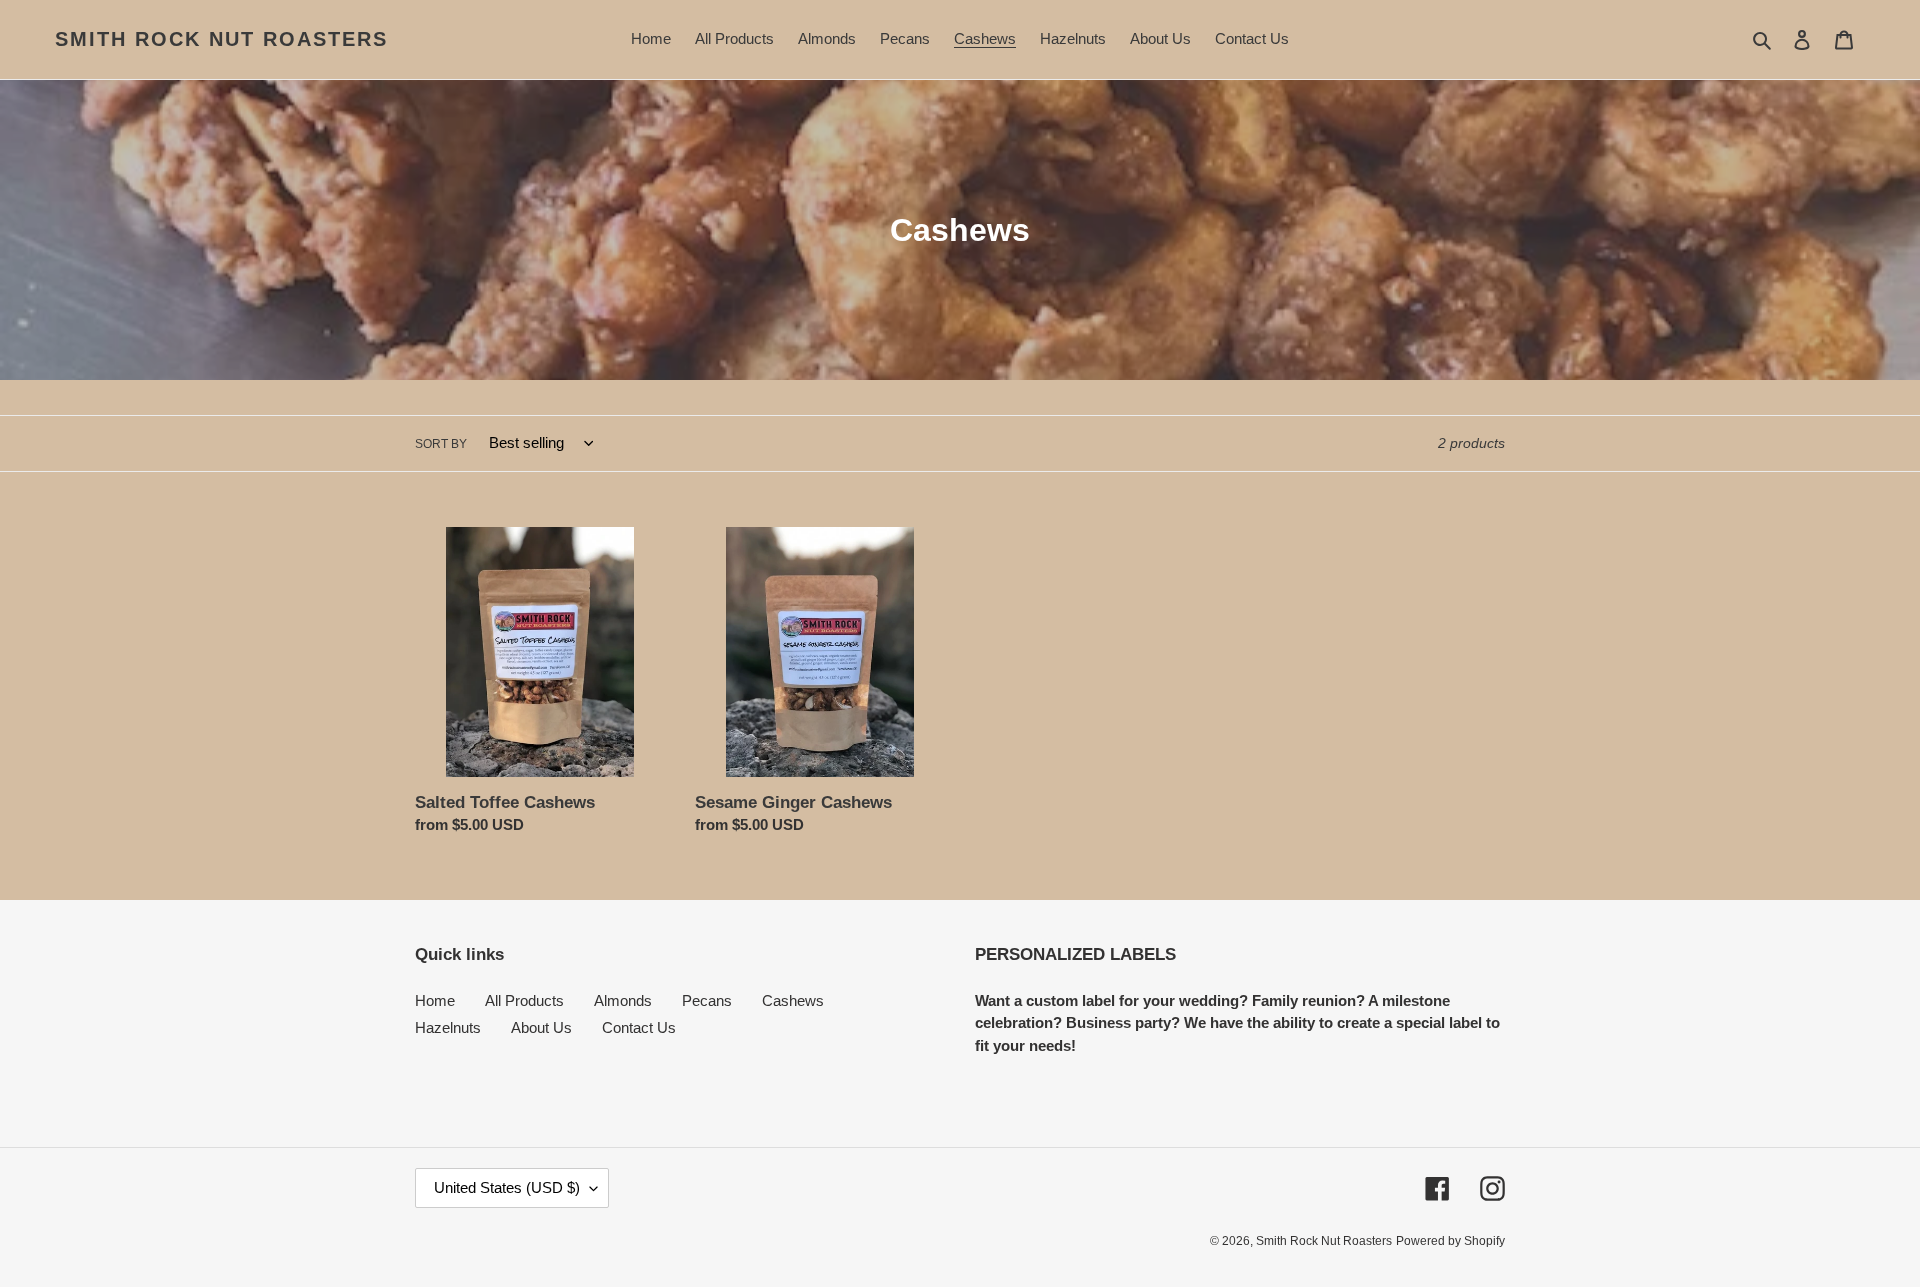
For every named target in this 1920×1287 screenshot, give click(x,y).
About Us (541, 1027)
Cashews (793, 1000)
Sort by (441, 444)
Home (435, 1000)
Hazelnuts (448, 1027)
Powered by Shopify (1450, 1241)
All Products (524, 1000)
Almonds (623, 1000)
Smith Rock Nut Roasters (221, 39)
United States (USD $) (507, 1187)
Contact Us (639, 1027)
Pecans (707, 1000)
